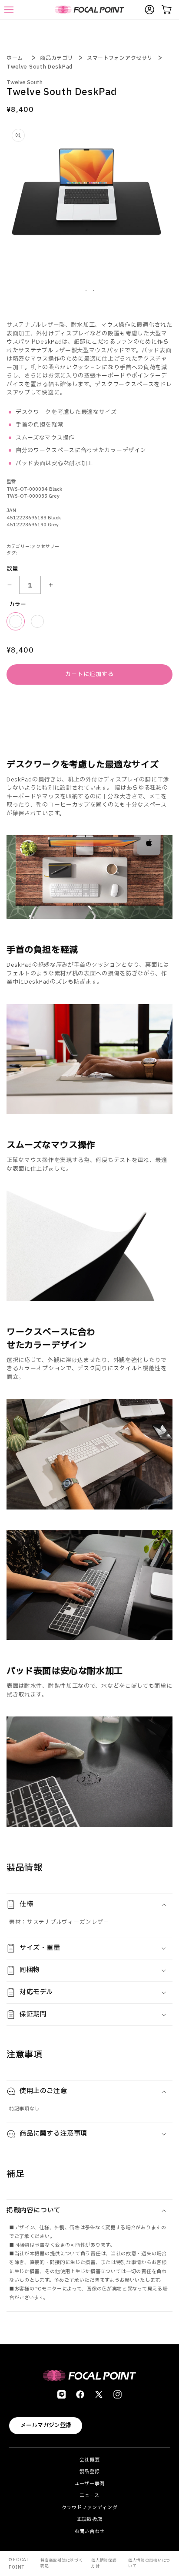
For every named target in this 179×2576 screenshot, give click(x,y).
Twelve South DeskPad (40, 67)
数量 (12, 569)
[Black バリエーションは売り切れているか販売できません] (16, 621)
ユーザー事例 (89, 2484)
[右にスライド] (93, 290)
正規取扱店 (90, 2519)
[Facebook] (80, 2394)
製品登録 (90, 2472)
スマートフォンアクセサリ (120, 58)
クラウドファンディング (90, 2508)
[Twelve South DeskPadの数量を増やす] (51, 585)
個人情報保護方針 (104, 2563)
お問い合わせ (89, 2532)
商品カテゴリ (56, 58)
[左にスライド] (86, 290)
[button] (89, 1904)
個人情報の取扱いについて (149, 2563)
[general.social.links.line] (61, 2394)
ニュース (89, 2496)
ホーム (15, 58)
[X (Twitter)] (99, 2394)
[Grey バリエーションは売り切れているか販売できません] (37, 621)
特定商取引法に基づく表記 (61, 2563)
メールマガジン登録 (46, 2425)
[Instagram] (118, 2394)
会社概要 (90, 2460)
